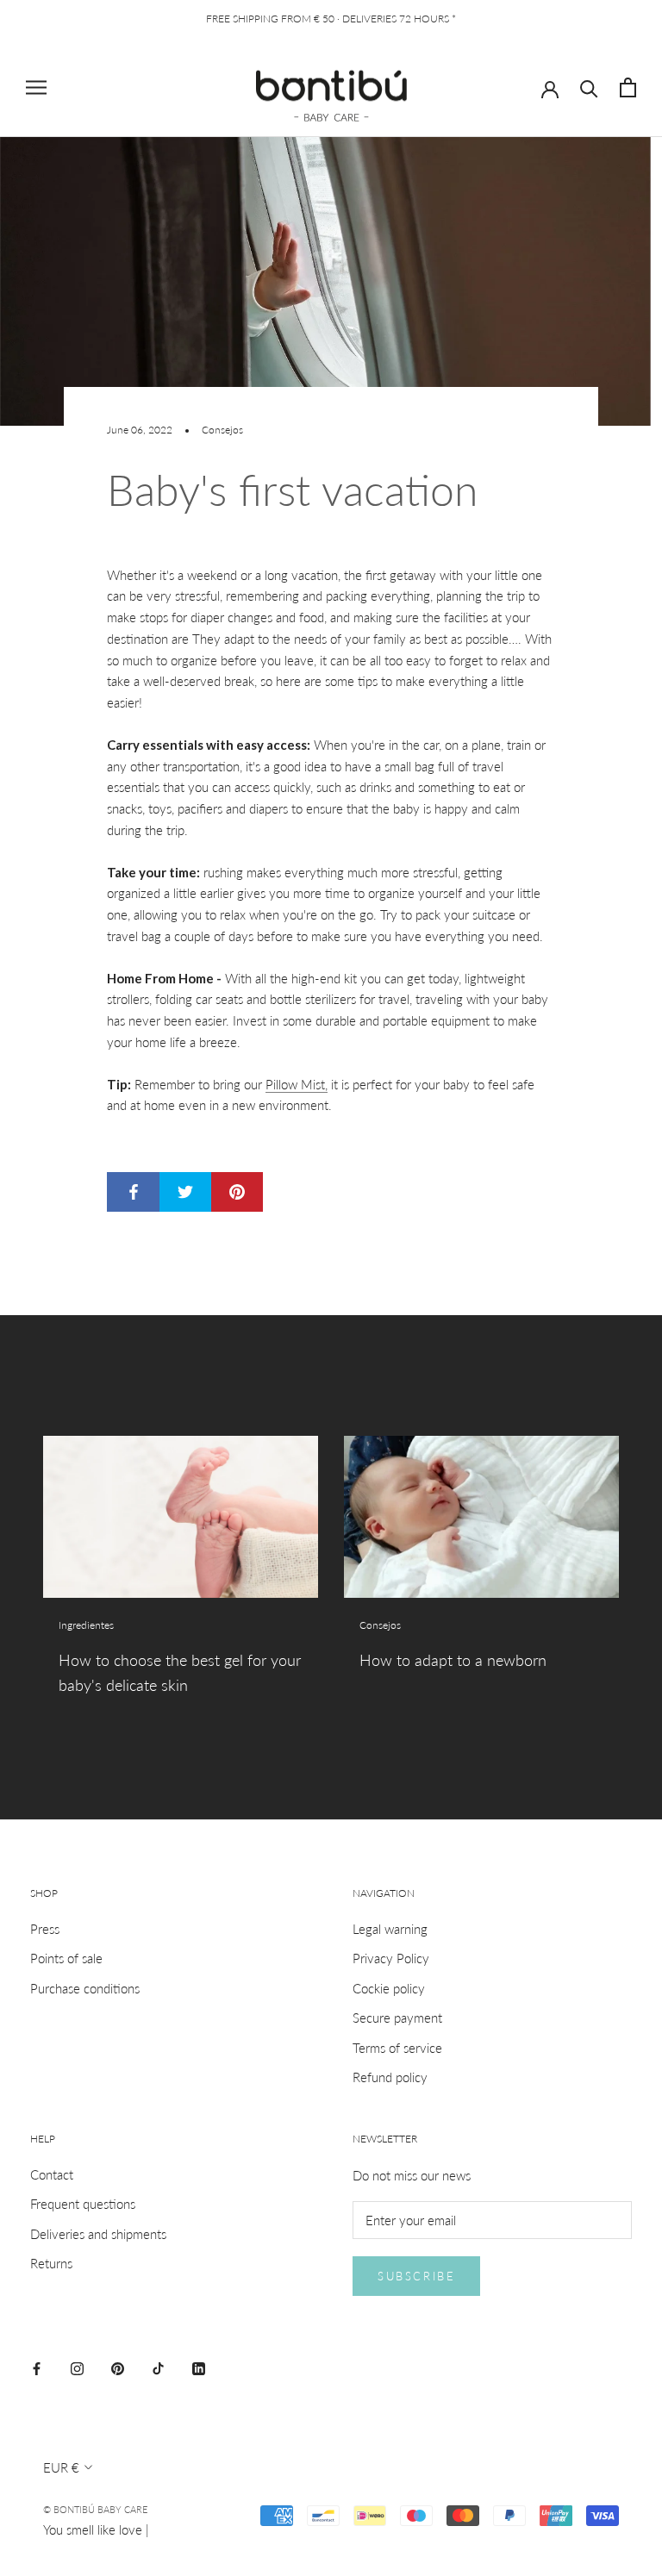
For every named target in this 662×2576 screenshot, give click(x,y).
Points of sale (66, 1958)
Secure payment (397, 2018)
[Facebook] (37, 2367)
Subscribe (416, 2276)
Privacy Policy (391, 1958)
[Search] (589, 87)
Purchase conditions (85, 1988)
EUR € (61, 2467)
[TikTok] (158, 2367)
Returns (51, 2263)
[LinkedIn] (199, 2367)
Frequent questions (83, 2204)
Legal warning (390, 1929)
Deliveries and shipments (98, 2234)
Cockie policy (389, 1988)
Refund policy (390, 2077)
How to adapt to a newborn (453, 1660)
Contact (52, 2174)
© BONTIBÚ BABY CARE (95, 2509)
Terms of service (397, 2048)
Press (45, 1929)
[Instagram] (77, 2367)
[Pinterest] (118, 2367)
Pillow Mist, (297, 1084)
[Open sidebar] (36, 88)
